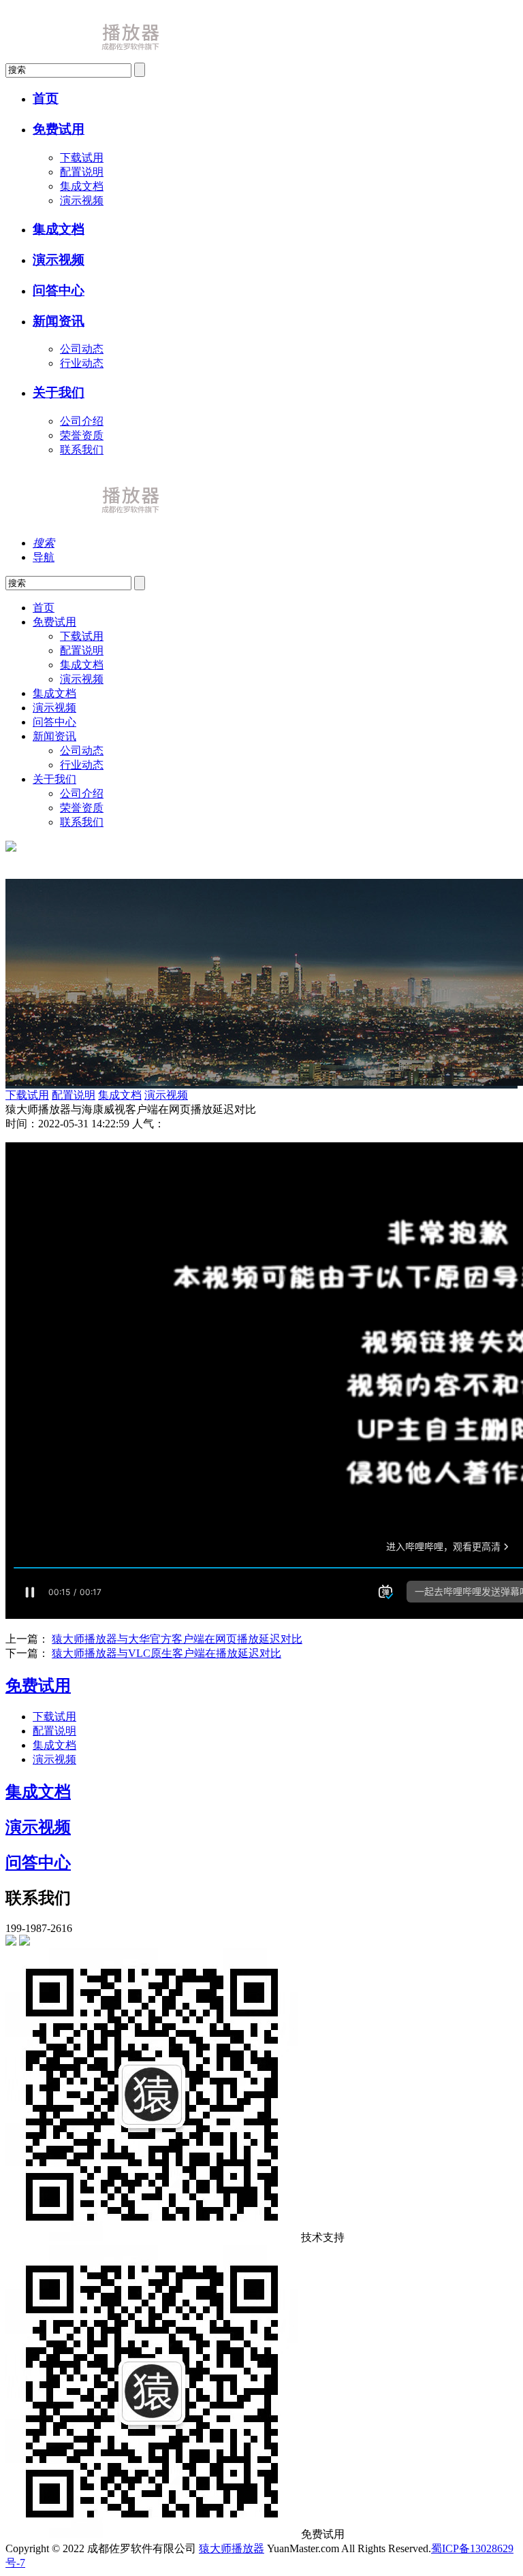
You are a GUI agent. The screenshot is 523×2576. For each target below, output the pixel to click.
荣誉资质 (82, 435)
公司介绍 (82, 421)
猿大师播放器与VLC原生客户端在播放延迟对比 (167, 1653)
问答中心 (38, 1863)
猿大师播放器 (232, 2548)
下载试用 (82, 158)
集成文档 (82, 186)
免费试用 (38, 1686)
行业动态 (82, 363)
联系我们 (82, 450)
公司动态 (82, 349)
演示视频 (82, 200)
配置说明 (82, 172)
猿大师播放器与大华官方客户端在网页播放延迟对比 (177, 1639)
